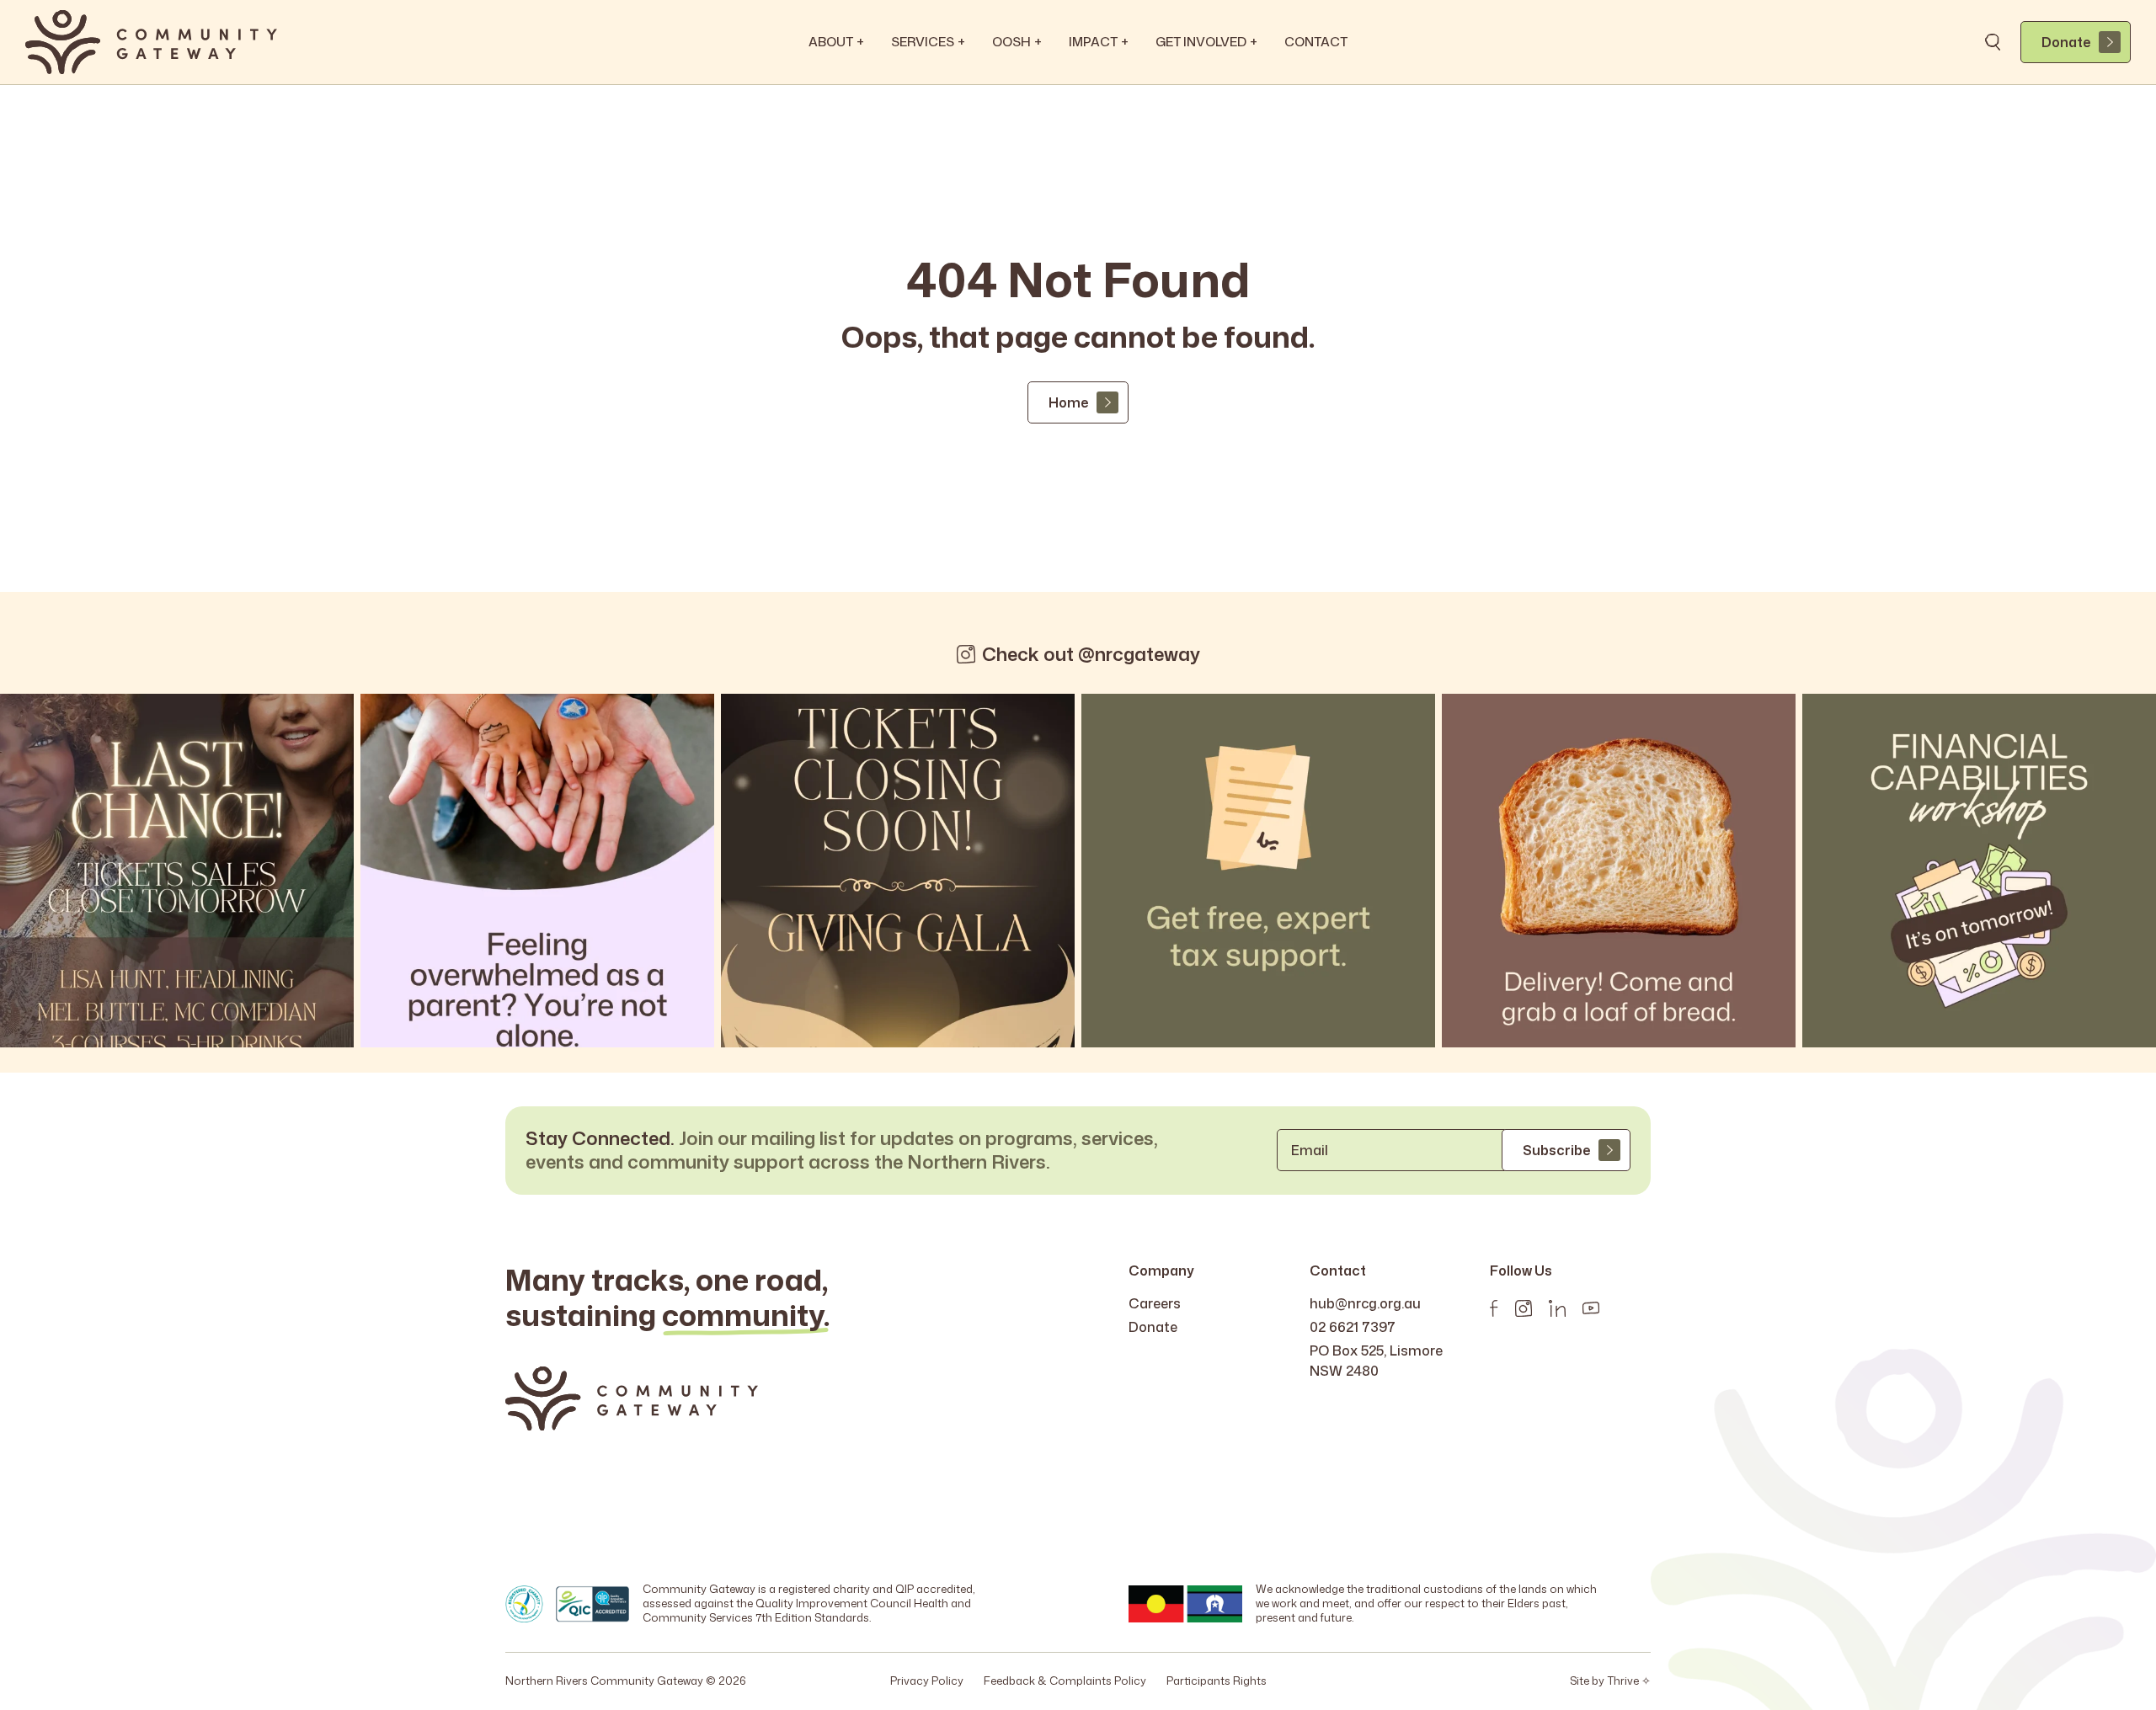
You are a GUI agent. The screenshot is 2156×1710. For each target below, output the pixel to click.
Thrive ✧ (1629, 1681)
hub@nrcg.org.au (1365, 1303)
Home (1068, 402)
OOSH (1017, 42)
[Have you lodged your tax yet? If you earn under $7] (1258, 871)
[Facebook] (1494, 1308)
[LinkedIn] (1557, 1308)
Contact (1316, 42)
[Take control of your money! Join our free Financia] (1979, 871)
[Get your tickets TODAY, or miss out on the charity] (177, 871)
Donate (2066, 42)
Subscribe (1556, 1150)
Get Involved (1206, 42)
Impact (1099, 42)
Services (928, 42)
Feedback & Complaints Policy (1065, 1681)
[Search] (1993, 42)
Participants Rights (1217, 1681)
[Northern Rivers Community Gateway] (151, 42)
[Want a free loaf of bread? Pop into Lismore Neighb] (1619, 871)
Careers (1155, 1303)
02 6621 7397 (1353, 1327)
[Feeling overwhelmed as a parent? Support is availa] (537, 871)
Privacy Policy (927, 1681)
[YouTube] (1591, 1308)
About (836, 42)
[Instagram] (1524, 1308)
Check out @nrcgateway (1091, 655)
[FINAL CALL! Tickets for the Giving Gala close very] (898, 871)
